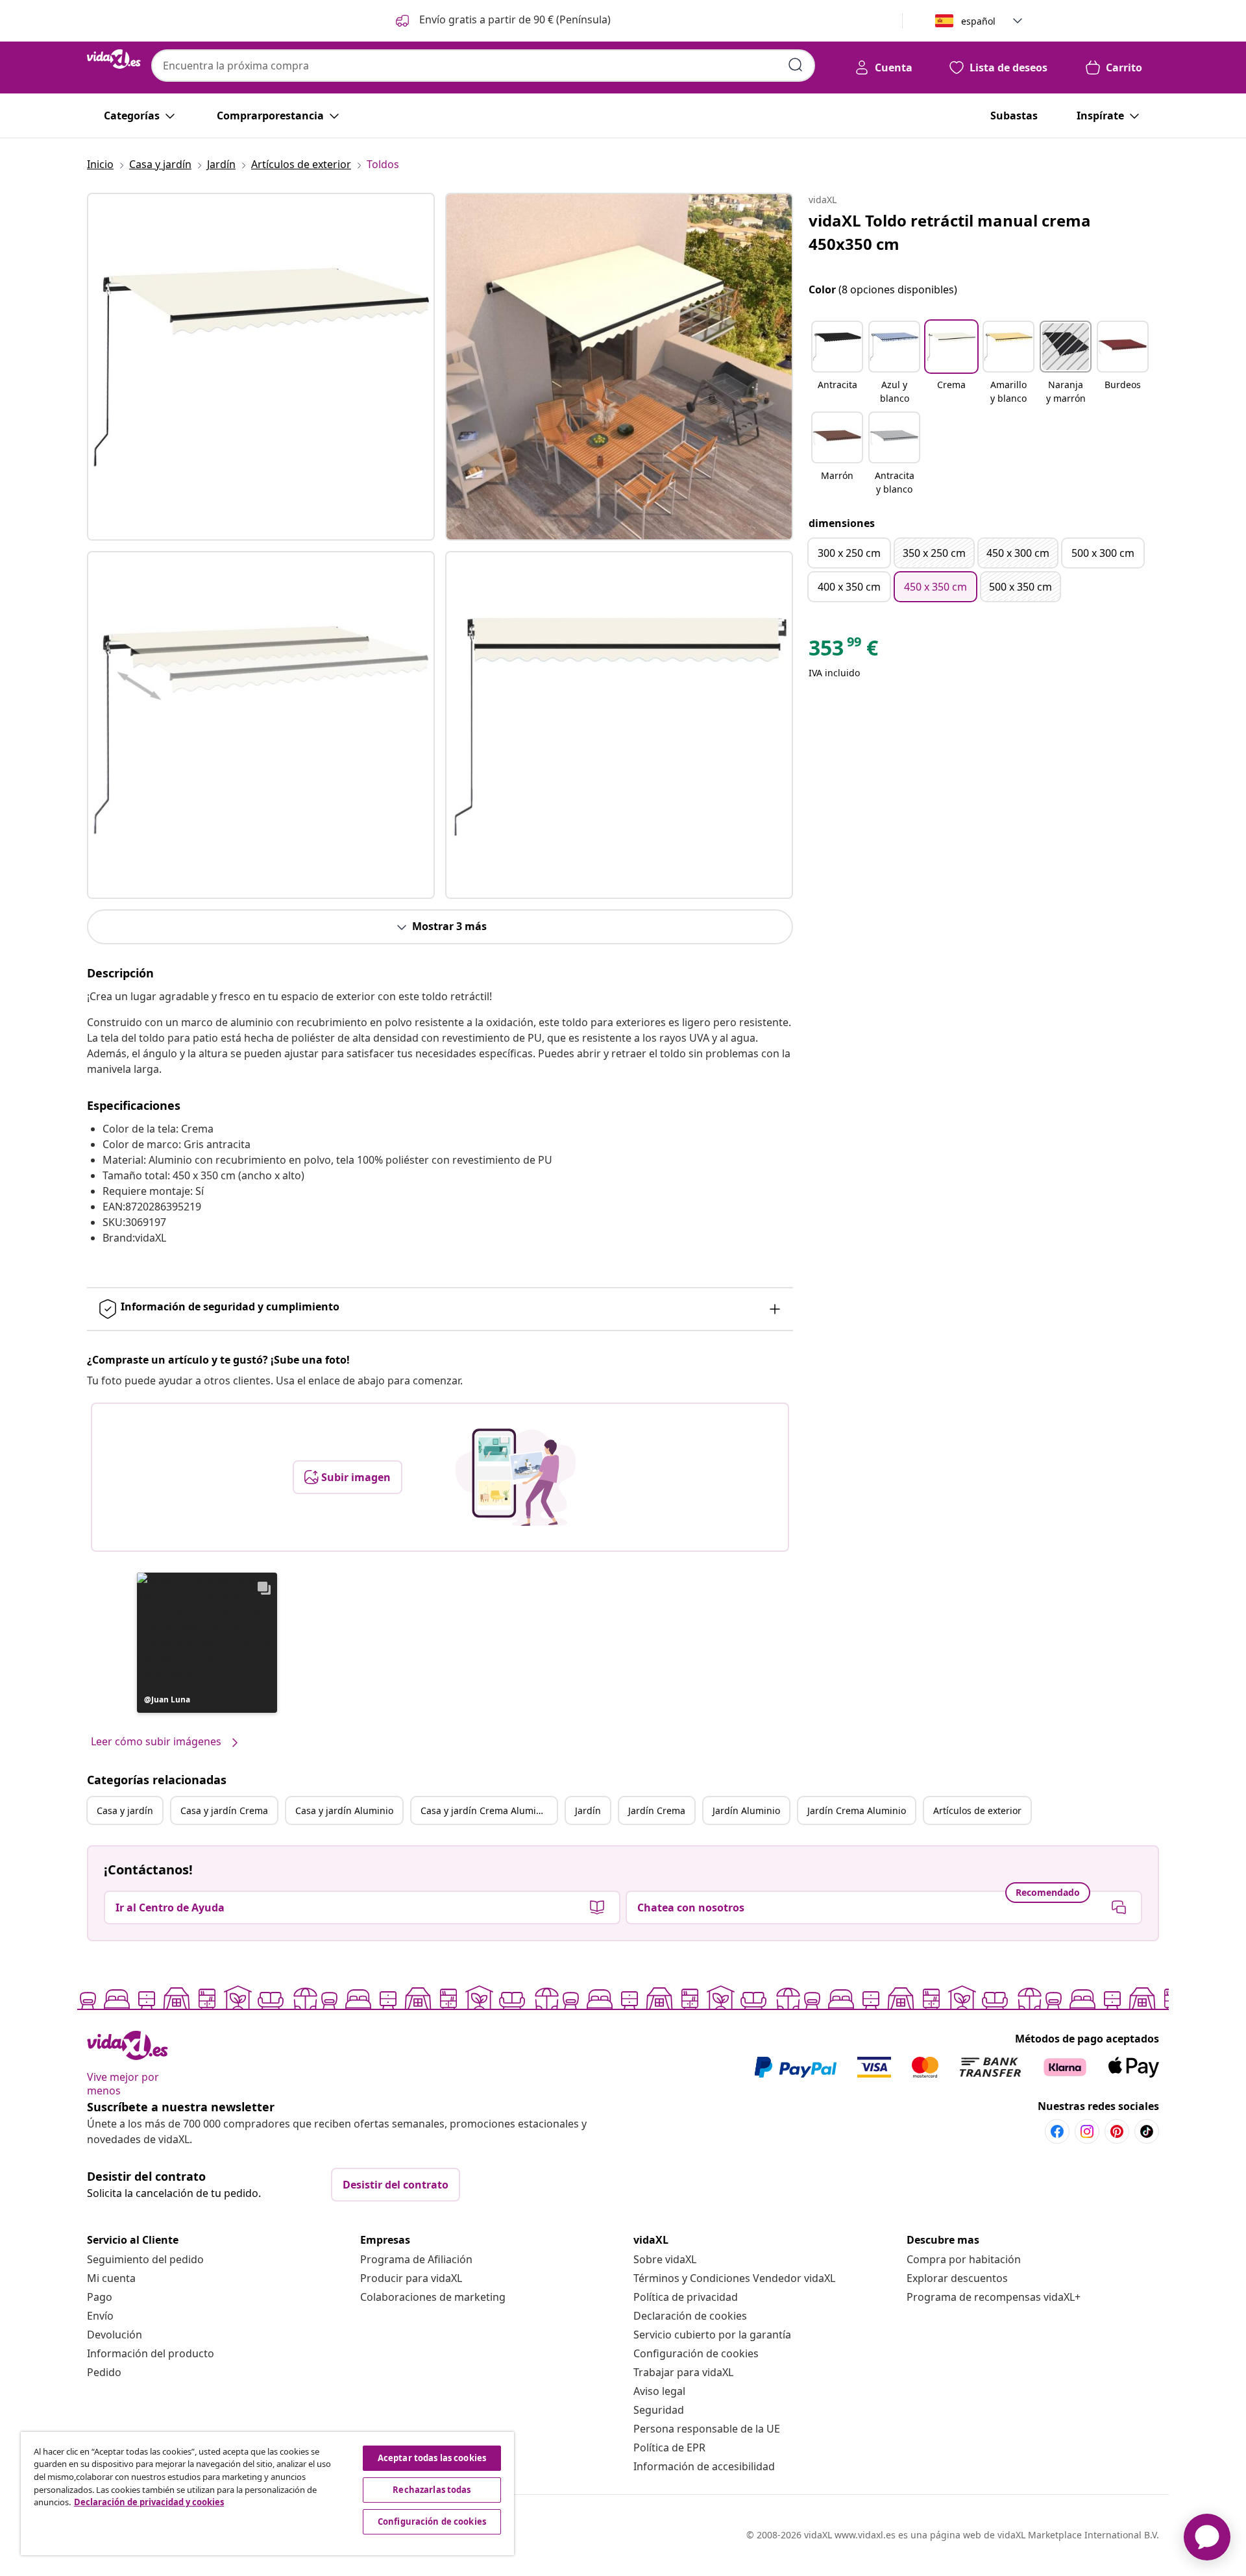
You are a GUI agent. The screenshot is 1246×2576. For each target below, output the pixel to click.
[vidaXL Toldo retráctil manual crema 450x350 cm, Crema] (261, 367)
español (978, 21)
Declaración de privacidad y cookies (149, 2502)
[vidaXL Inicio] (114, 59)
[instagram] (1087, 2131)
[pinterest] (1117, 2131)
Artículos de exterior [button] (977, 1810)
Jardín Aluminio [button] (746, 1810)
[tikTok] (1147, 2131)
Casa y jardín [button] (125, 1810)
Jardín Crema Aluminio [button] (857, 1810)
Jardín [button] (588, 1810)
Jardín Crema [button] (657, 1810)
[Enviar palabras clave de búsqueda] (796, 65)
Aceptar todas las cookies (432, 2458)
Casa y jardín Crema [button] (224, 1810)
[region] (267, 2494)
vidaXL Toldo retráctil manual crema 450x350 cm (950, 232)
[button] (502, 21)
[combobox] (483, 66)
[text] (843, 651)
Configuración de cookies (696, 2353)
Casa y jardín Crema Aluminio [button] (485, 1810)
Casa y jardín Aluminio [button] (344, 1810)
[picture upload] (516, 1477)
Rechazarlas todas (432, 2490)
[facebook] (1057, 2131)
